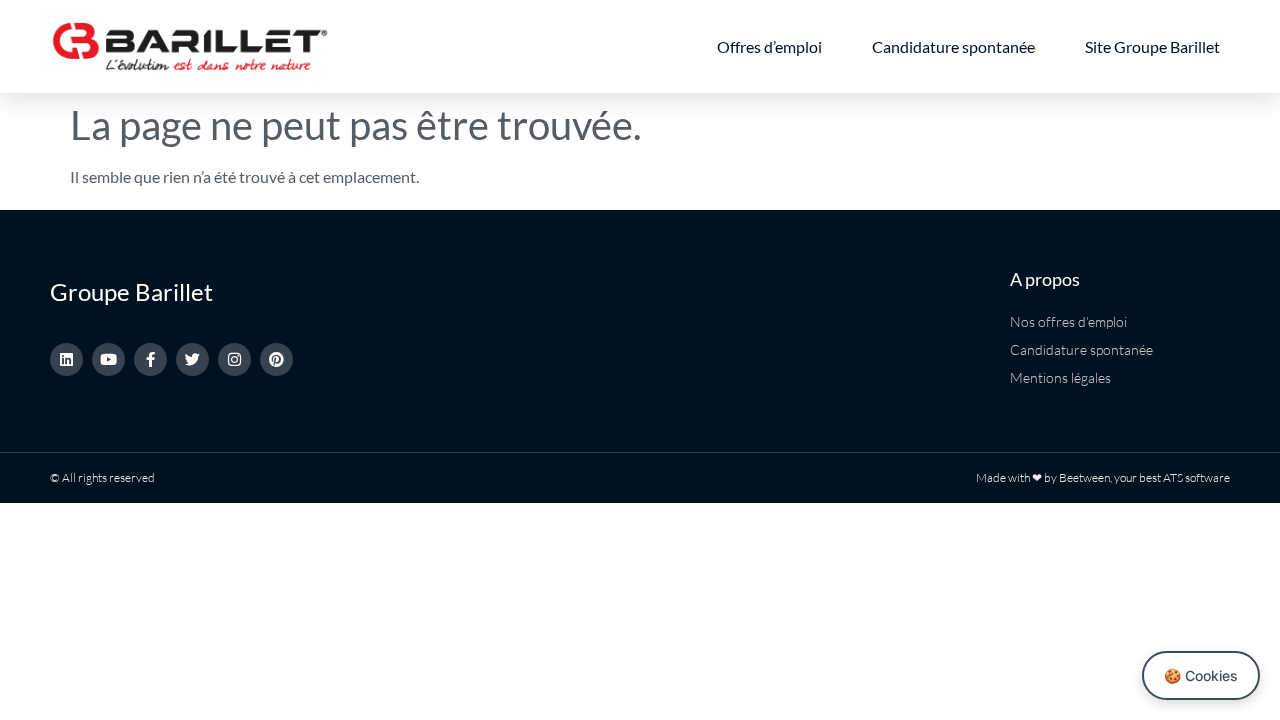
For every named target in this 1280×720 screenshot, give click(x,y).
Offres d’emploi (769, 46)
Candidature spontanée (953, 46)
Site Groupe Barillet (1152, 46)
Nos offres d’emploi (1068, 321)
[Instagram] (234, 359)
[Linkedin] (66, 359)
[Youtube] (108, 359)
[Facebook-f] (150, 359)
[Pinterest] (276, 359)
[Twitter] (192, 359)
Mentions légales (1060, 377)
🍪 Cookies (1201, 675)
